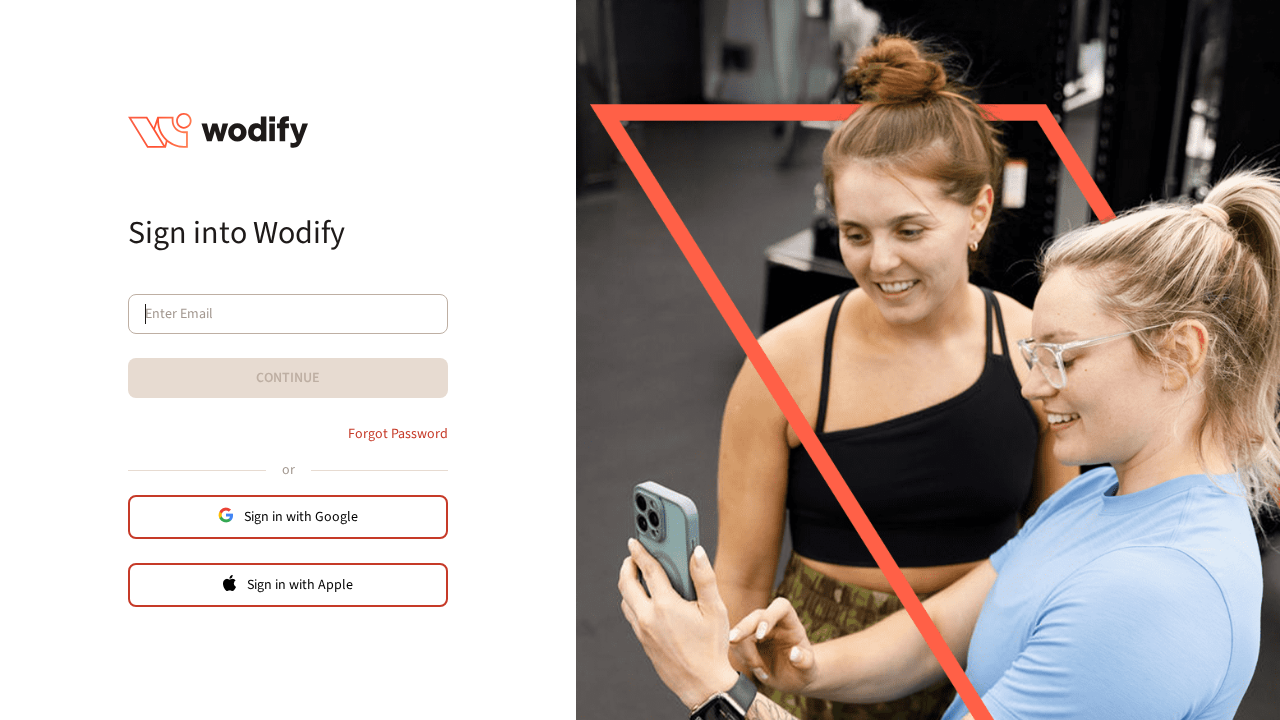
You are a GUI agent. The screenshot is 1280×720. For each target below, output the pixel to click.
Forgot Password (398, 434)
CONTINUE (288, 378)
